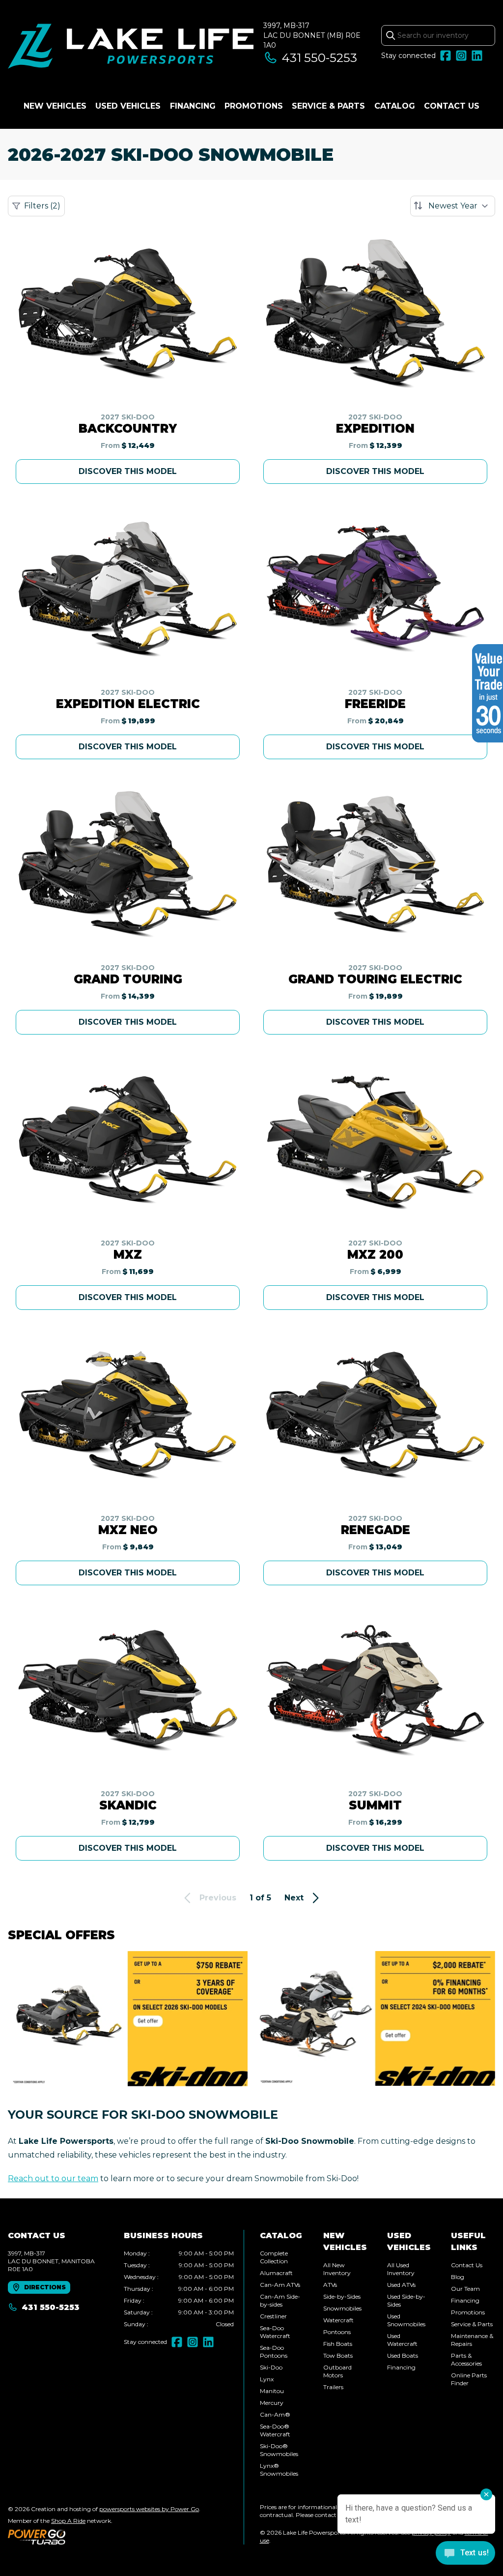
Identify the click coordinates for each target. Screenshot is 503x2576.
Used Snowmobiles (406, 2320)
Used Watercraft (402, 2340)
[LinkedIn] (477, 56)
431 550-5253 (320, 58)
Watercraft (338, 2320)
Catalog (395, 106)
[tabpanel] (179, 2289)
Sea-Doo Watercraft (275, 2332)
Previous (218, 1898)
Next (294, 1898)
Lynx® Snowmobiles (279, 2470)
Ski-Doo (271, 2367)
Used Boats (403, 2355)
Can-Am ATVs (280, 2285)
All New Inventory (337, 2269)
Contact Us (452, 106)
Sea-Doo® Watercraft (275, 2430)
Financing (193, 106)
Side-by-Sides (342, 2296)
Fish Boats (338, 2344)
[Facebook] (446, 56)
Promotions (254, 106)
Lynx (267, 2379)
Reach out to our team (53, 2178)
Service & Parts (328, 106)
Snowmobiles (342, 2308)
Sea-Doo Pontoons (274, 2352)
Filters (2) (42, 206)
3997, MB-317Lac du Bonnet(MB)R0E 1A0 (312, 35)
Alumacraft (276, 2273)
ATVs (330, 2285)
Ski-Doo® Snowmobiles (279, 2450)
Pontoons (337, 2332)
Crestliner (273, 2316)
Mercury (272, 2403)
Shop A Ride (68, 2521)
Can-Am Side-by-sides (280, 2300)
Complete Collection (274, 2257)
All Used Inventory (401, 2269)
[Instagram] (461, 56)
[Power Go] (104, 2537)
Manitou (272, 2391)
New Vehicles (55, 106)
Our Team (465, 2289)
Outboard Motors (337, 2371)
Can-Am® (275, 2414)
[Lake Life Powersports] (131, 47)
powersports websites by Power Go (149, 2509)
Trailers (333, 2387)
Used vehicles (128, 106)
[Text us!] (465, 2554)
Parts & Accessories (466, 2359)
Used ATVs (401, 2285)
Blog (458, 2277)
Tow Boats (338, 2355)
